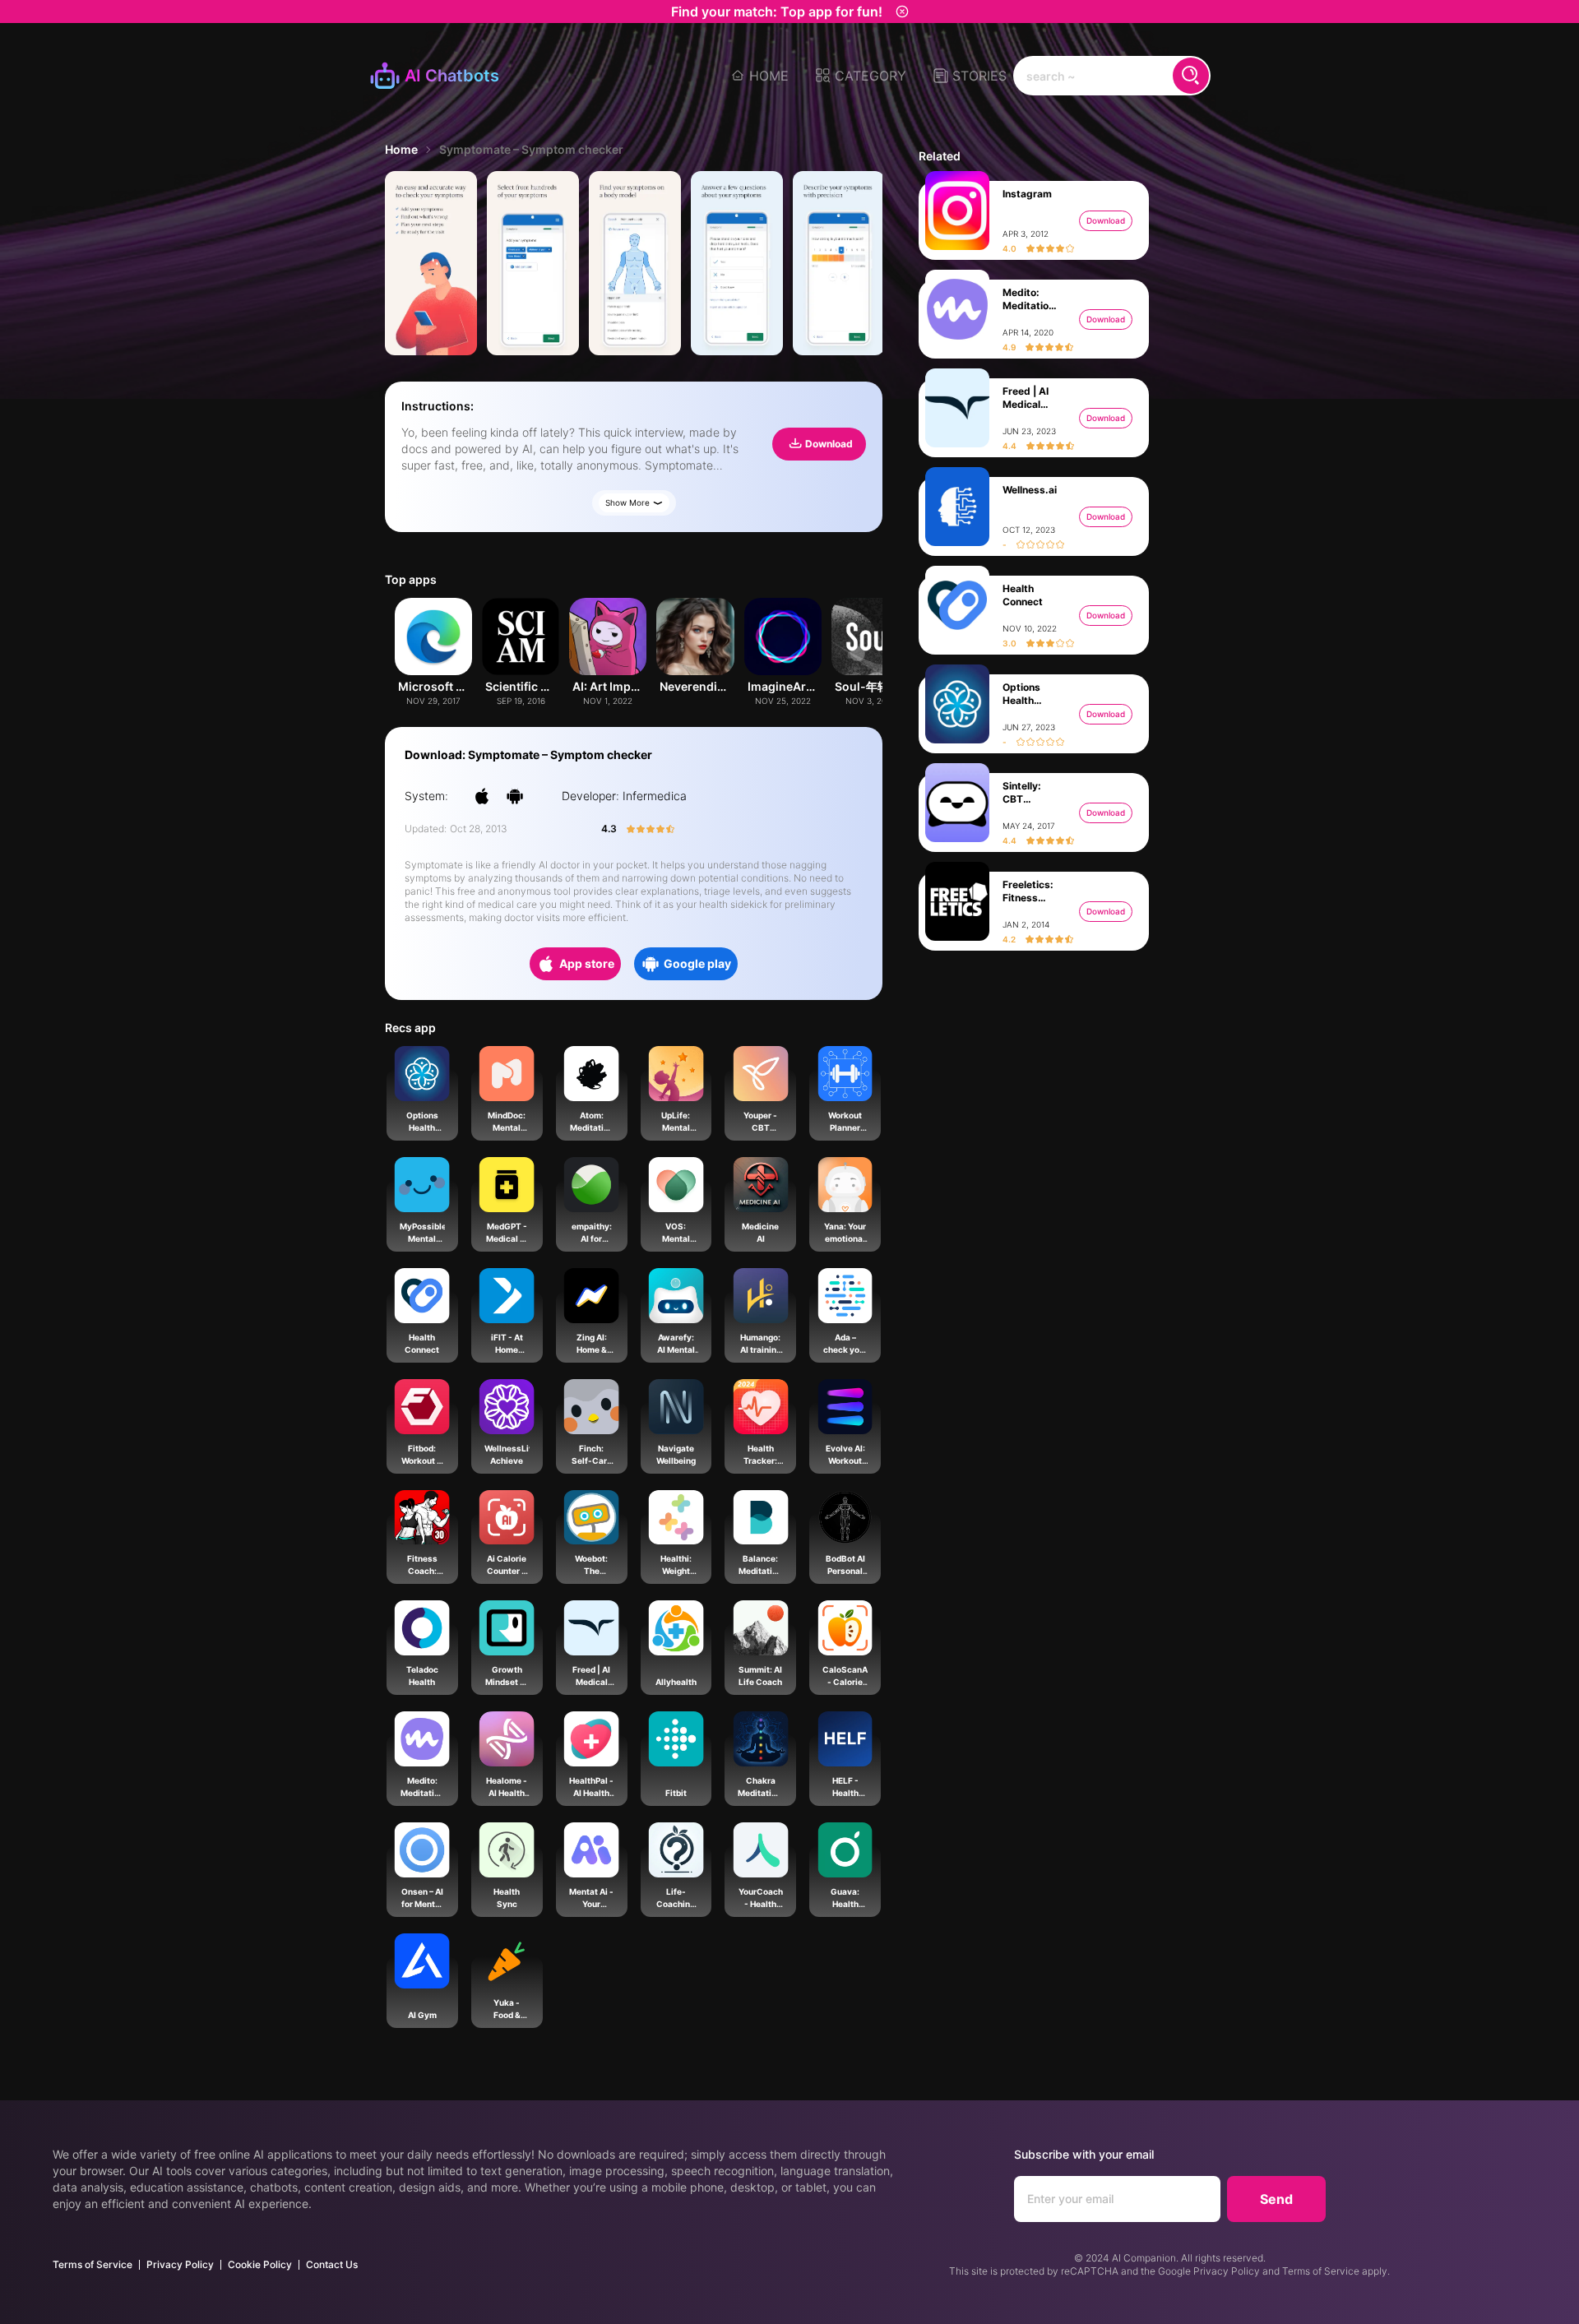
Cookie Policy (260, 2264)
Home (401, 149)
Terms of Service (93, 2264)
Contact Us (332, 2264)
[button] (861, 76)
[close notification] (902, 12)
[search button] (1191, 76)
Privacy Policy (180, 2264)
